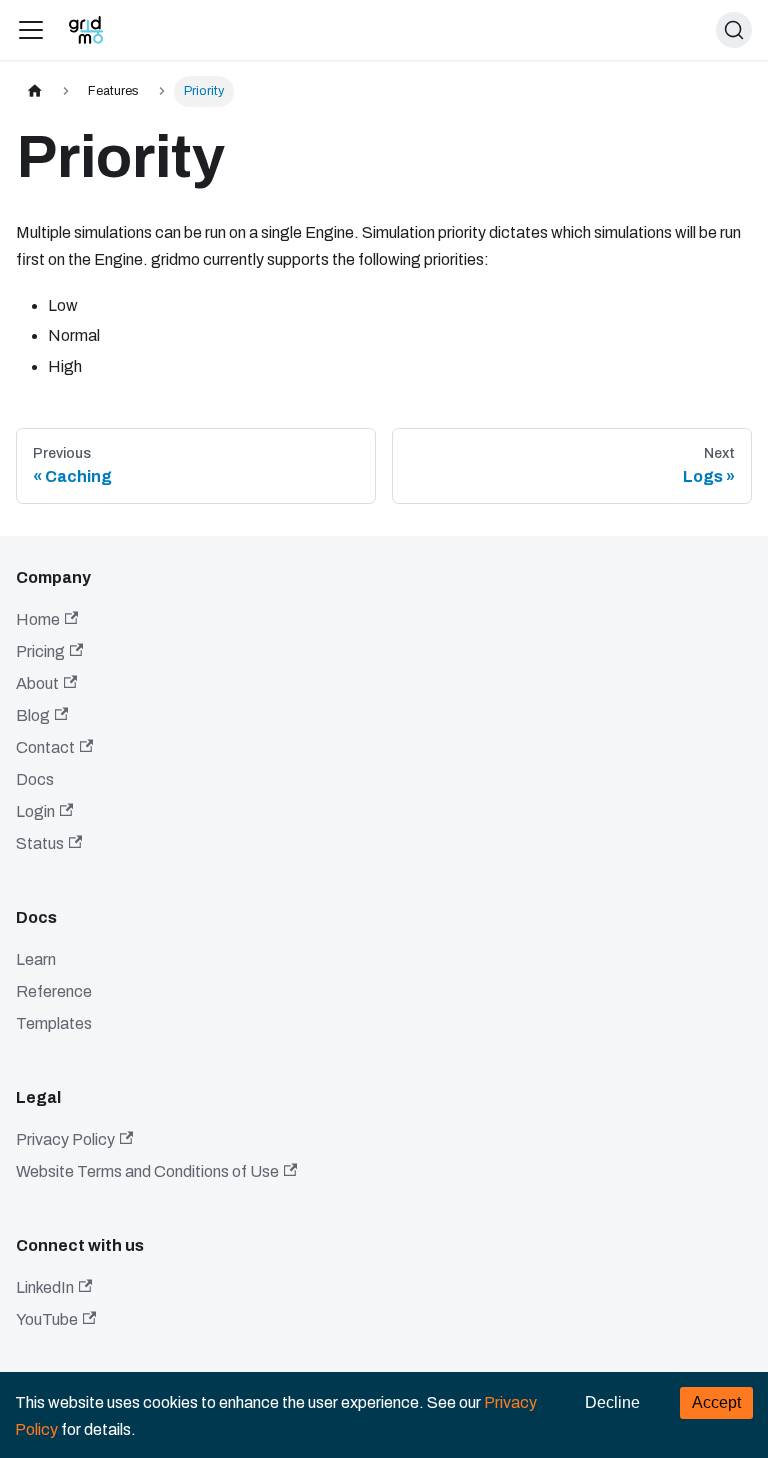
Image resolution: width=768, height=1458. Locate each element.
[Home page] (35, 91)
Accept (716, 1402)
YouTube (47, 1319)
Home (38, 619)
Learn (36, 959)
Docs (35, 779)
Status (40, 843)
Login (35, 811)
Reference (54, 991)
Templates (54, 1023)
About (37, 683)
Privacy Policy (65, 1139)
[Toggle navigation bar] (31, 30)
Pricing (40, 651)
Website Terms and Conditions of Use (147, 1171)
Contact (45, 747)
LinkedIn (45, 1287)
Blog (33, 715)
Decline (612, 1402)
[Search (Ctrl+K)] (734, 30)
